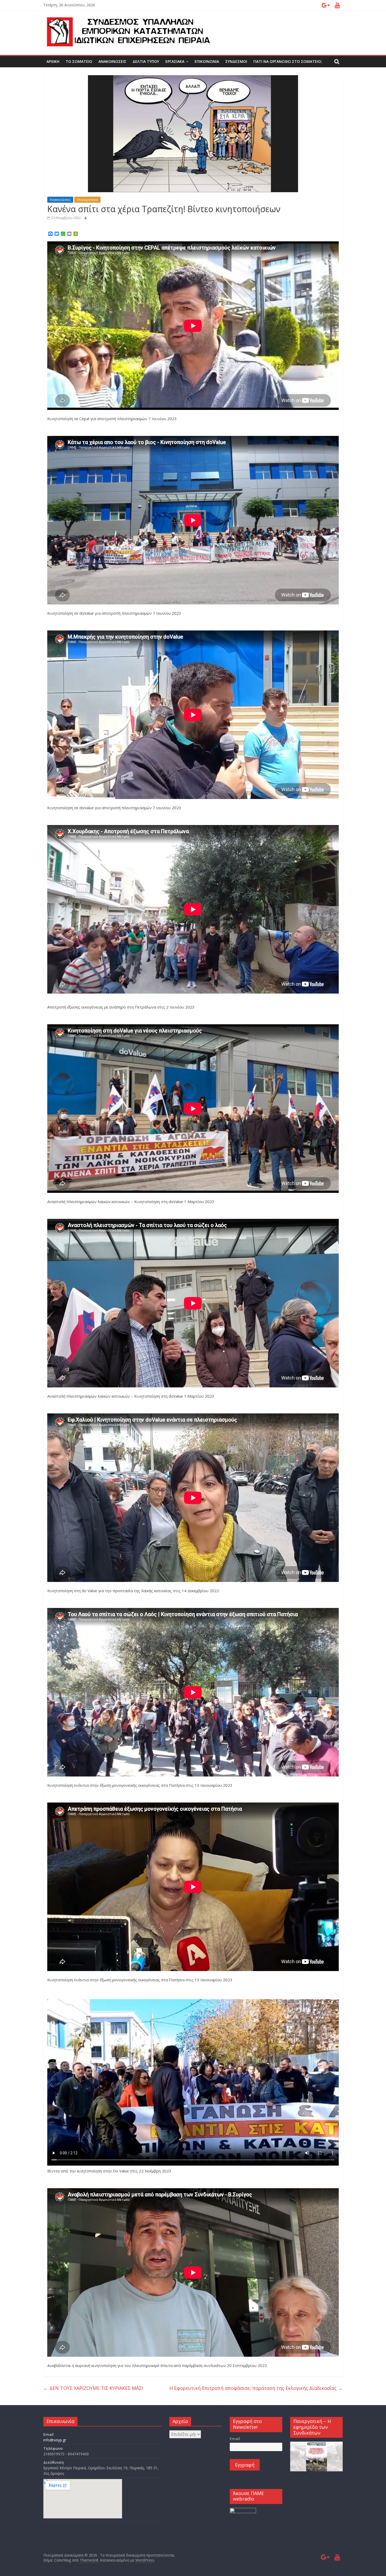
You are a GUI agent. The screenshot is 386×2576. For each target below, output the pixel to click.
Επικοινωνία (207, 61)
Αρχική (53, 61)
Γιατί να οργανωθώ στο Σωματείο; (288, 61)
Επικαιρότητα (87, 200)
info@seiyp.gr (55, 2440)
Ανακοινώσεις (112, 61)
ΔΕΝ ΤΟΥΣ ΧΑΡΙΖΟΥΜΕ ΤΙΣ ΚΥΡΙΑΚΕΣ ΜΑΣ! (93, 2388)
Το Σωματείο (79, 61)
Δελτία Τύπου (146, 61)
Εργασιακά (175, 61)
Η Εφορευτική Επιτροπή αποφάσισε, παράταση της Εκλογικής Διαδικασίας (256, 2388)
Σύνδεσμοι (236, 61)
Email (235, 2439)
